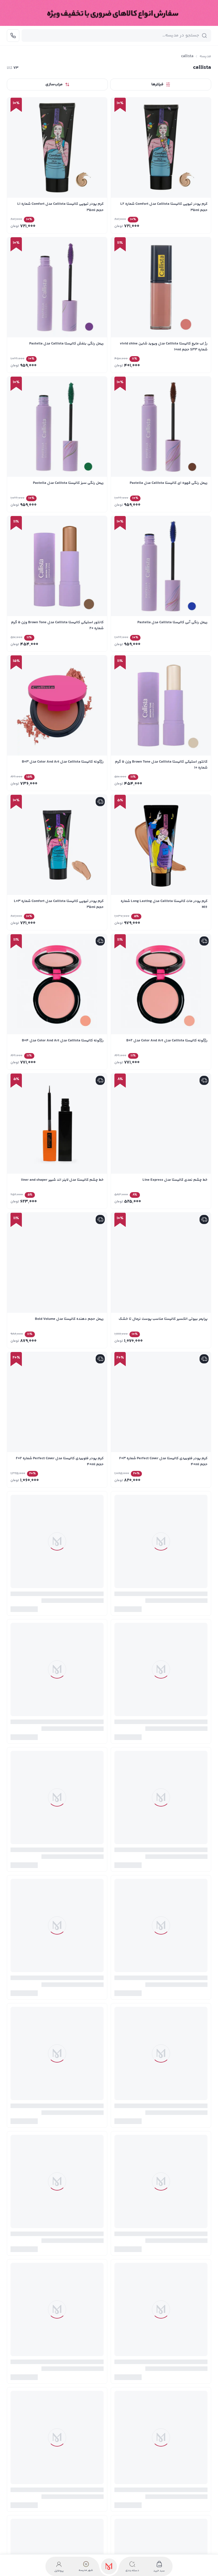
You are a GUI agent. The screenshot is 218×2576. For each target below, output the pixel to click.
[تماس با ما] (13, 36)
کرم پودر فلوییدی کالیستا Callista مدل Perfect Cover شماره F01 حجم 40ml (165, 2437)
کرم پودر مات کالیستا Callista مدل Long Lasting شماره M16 (164, 904)
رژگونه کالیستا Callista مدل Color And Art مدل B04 (63, 1041)
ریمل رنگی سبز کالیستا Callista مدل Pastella (68, 483)
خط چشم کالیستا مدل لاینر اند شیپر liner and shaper (62, 1180)
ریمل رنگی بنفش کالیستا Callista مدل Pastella (66, 344)
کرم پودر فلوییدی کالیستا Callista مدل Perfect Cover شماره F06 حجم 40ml (62, 2159)
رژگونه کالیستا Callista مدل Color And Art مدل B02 (167, 1041)
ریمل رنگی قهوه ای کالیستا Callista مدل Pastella (169, 483)
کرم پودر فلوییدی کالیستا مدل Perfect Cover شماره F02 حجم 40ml (60, 1461)
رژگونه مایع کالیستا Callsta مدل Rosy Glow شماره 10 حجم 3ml (59, 2019)
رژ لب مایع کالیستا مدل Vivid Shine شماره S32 (171, 2156)
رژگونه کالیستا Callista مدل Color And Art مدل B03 (63, 762)
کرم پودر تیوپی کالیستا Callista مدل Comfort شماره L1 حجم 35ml (60, 207)
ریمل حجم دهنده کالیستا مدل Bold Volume (69, 1319)
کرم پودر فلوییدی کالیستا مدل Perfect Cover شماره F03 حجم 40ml (163, 1461)
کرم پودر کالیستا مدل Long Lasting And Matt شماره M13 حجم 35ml (163, 1880)
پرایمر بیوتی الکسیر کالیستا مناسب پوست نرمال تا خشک (163, 1319)
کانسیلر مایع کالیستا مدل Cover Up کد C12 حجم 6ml (63, 1877)
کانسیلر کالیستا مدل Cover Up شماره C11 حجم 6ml (169, 1737)
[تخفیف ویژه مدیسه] (109, 13)
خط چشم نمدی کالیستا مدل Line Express (175, 1180)
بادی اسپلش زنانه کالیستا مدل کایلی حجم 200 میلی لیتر (60, 1737)
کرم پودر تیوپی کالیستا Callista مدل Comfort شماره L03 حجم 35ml (59, 904)
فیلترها (157, 84)
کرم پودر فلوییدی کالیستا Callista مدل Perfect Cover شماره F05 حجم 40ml (165, 2298)
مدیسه (205, 56)
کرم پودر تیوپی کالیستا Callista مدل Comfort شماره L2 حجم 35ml (164, 207)
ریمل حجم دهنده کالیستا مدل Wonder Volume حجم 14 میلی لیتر (60, 1601)
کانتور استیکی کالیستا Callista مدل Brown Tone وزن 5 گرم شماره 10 (161, 765)
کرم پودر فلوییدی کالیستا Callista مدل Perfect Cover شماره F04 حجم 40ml (62, 2298)
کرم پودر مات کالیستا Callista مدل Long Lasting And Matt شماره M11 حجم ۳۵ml (57, 2437)
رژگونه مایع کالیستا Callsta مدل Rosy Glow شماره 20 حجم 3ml (162, 2019)
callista (187, 56)
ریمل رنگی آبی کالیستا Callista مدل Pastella (172, 622)
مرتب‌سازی (54, 84)
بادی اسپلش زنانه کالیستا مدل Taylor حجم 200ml (168, 1598)
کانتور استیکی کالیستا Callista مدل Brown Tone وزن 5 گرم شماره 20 (57, 625)
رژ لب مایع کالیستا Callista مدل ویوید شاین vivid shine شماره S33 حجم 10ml (164, 347)
